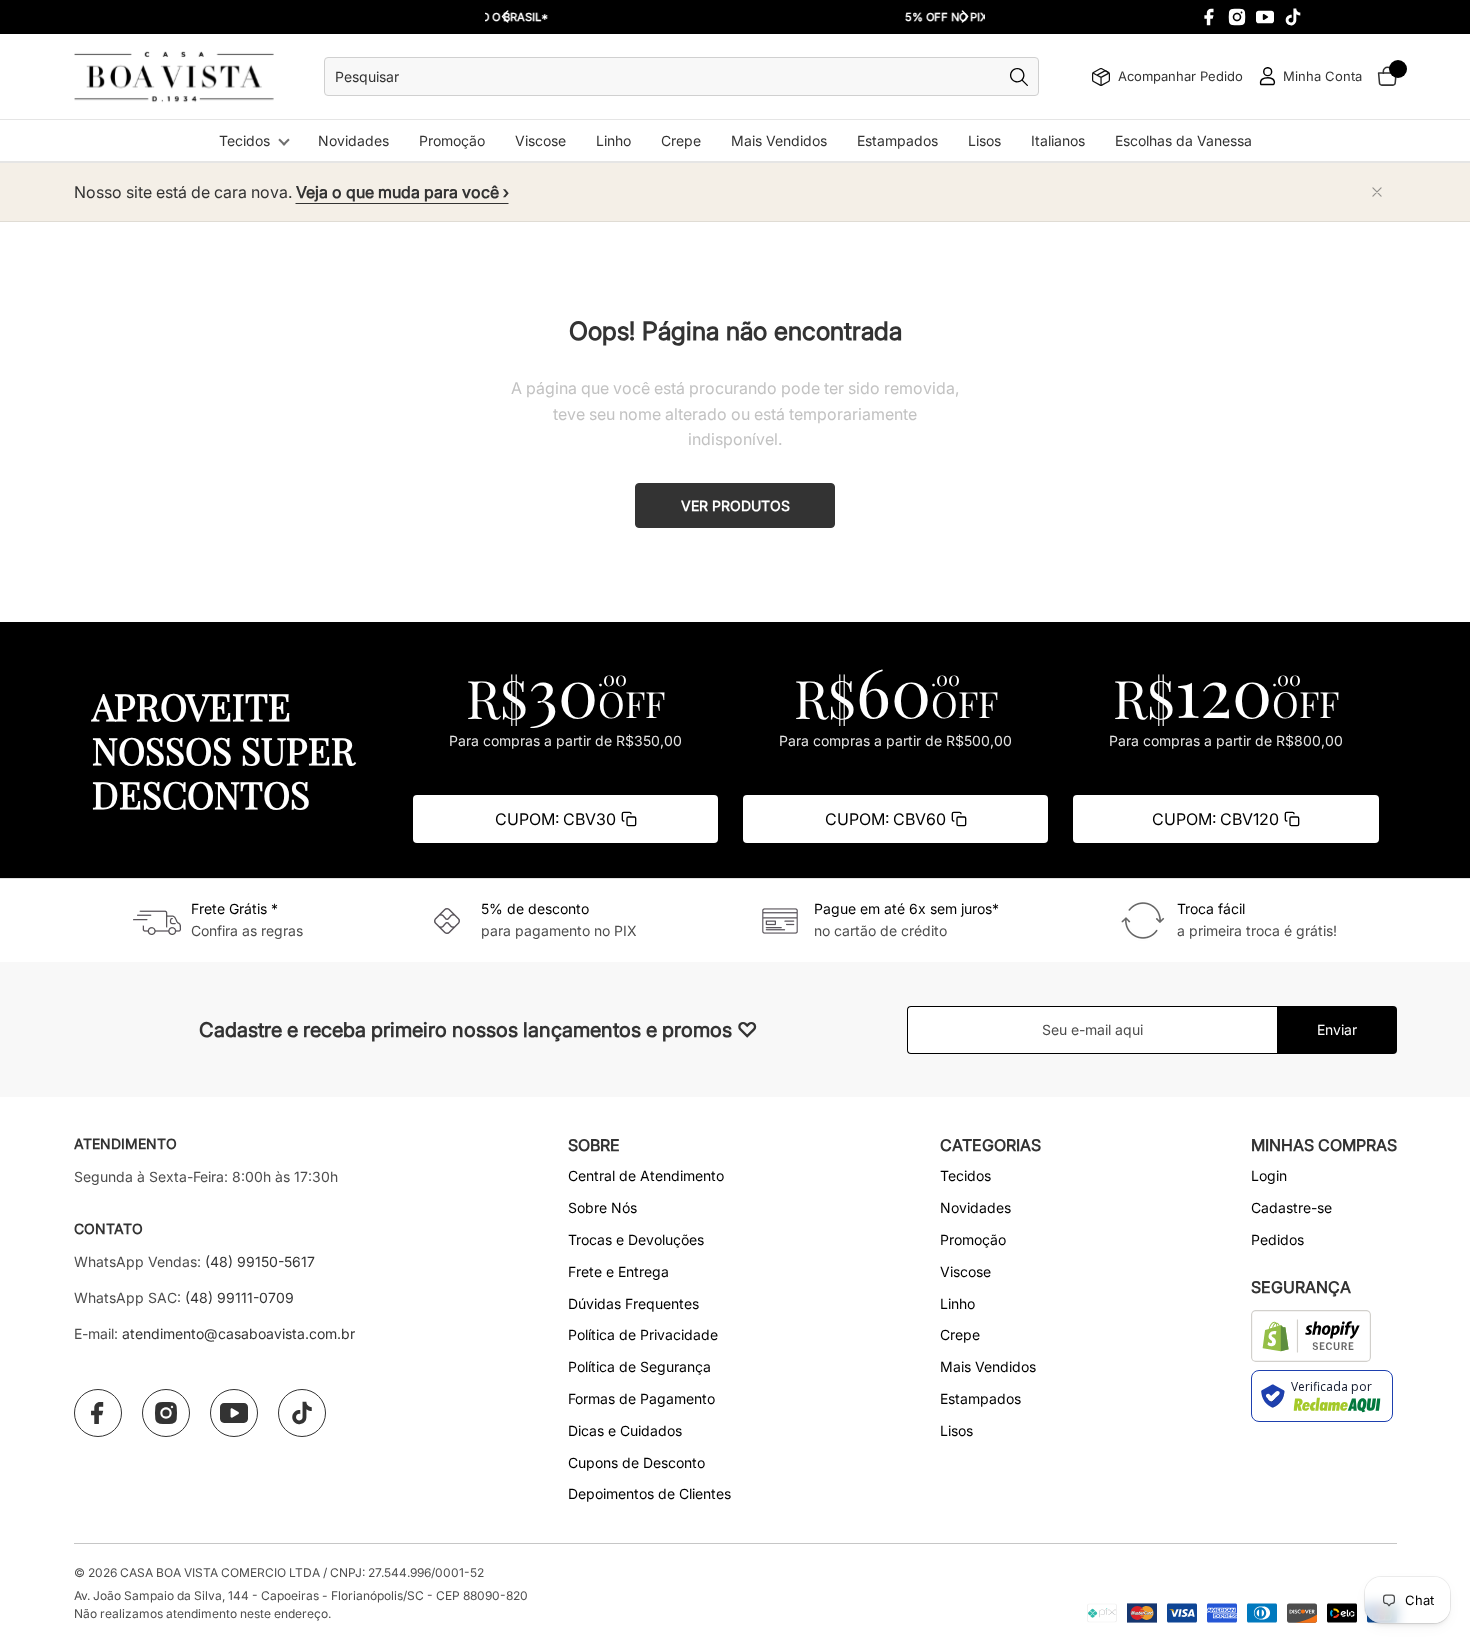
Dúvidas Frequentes (633, 1303)
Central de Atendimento (646, 1175)
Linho (613, 140)
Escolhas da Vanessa (1183, 140)
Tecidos (244, 140)
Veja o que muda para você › (402, 192)
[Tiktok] (1293, 17)
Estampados (897, 140)
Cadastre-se (1291, 1207)
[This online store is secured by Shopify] (1311, 1336)
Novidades (353, 140)
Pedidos (1277, 1239)
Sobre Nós (602, 1207)
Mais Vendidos (779, 140)
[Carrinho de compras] (1387, 76)
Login (1269, 1175)
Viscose (540, 140)
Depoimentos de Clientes (649, 1493)
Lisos (984, 140)
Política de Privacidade (643, 1334)
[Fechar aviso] (1377, 192)
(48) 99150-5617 (260, 1261)
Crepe (681, 140)
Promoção (452, 140)
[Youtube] (1265, 17)
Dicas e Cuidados (625, 1430)
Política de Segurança (639, 1366)
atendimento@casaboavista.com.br (238, 1333)
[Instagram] (1237, 17)
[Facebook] (1209, 17)
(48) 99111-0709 (239, 1297)
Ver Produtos (735, 505)
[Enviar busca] (1024, 77)
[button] (965, 17)
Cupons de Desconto (636, 1462)
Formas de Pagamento (641, 1398)
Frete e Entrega (618, 1271)
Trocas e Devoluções (636, 1239)
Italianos (1058, 140)
